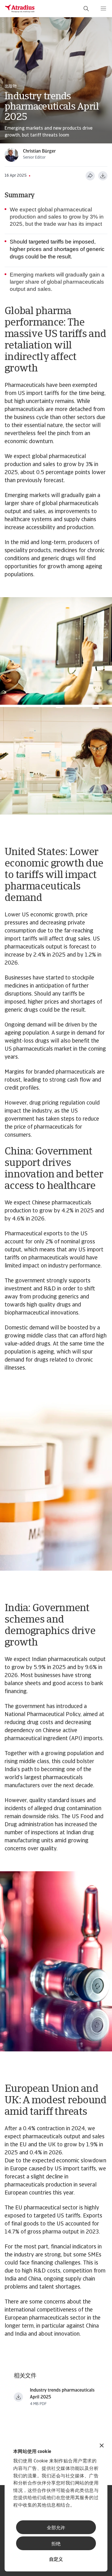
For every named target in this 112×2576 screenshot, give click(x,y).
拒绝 (56, 2544)
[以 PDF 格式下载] (103, 176)
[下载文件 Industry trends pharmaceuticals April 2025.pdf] (18, 2397)
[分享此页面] (90, 176)
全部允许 (56, 2528)
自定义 (56, 2560)
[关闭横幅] (102, 2446)
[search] (86, 9)
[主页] (20, 9)
